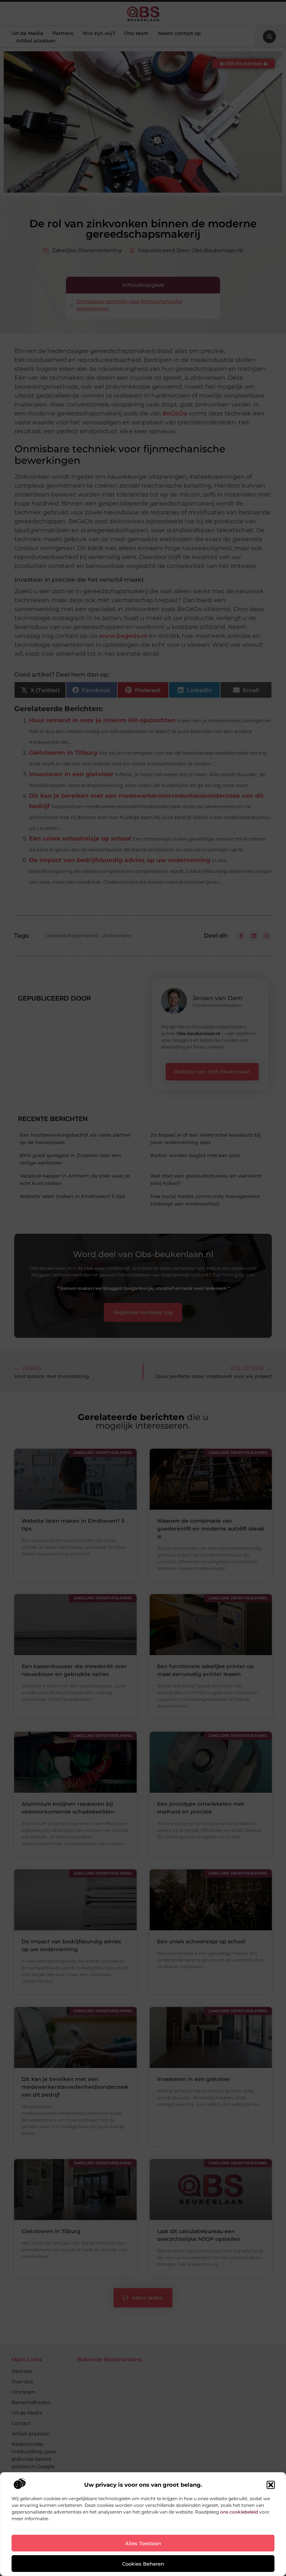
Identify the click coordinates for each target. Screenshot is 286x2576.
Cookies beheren (143, 2564)
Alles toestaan (143, 2543)
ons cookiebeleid (239, 2512)
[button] (271, 2485)
